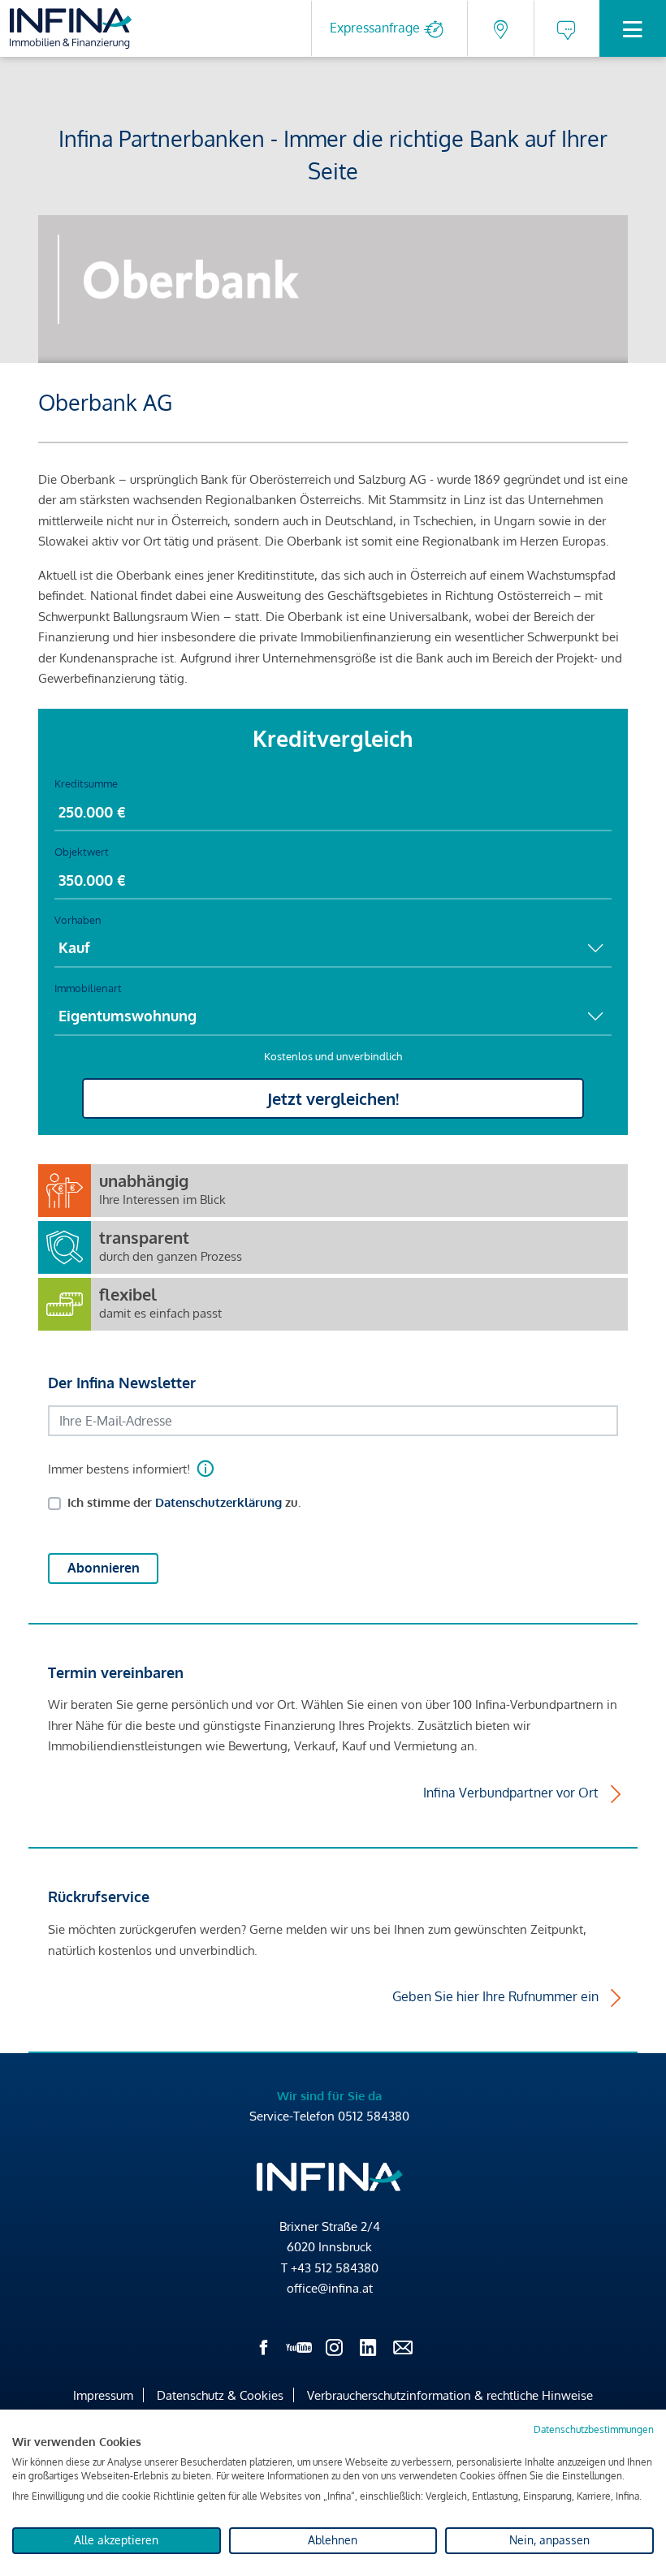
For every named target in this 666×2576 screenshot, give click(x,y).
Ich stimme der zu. (184, 1502)
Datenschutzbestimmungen (594, 2429)
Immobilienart (88, 988)
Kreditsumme (86, 783)
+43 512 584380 (335, 2268)
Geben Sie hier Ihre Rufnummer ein (495, 1996)
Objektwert (82, 852)
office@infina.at (330, 2288)
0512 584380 (374, 2116)
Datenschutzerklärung (218, 1502)
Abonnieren (104, 1568)
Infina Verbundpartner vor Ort (511, 1793)
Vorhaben (78, 920)
